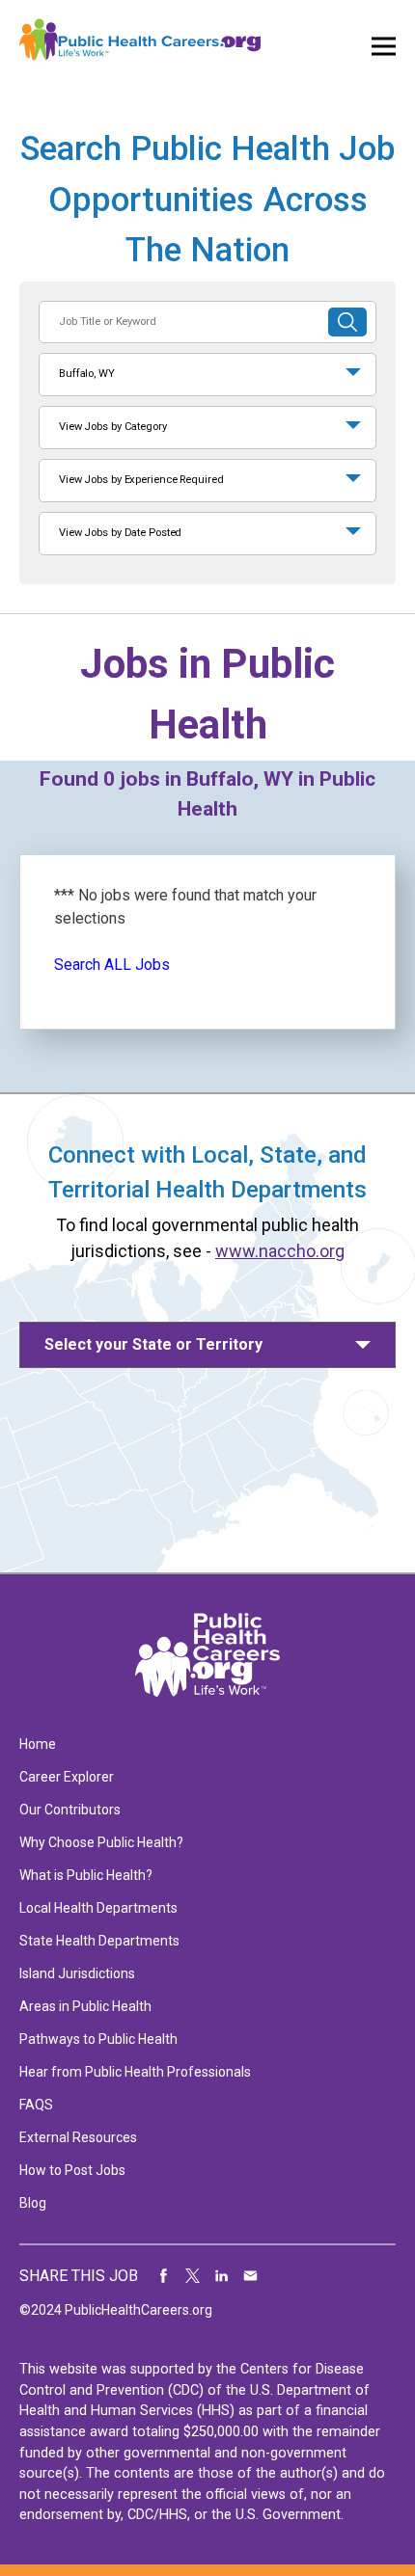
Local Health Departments (98, 1908)
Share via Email (251, 2276)
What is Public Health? (86, 1875)
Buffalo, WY (87, 374)
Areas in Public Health (85, 2006)
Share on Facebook (164, 2276)
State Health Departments (99, 1941)
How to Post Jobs (72, 2170)
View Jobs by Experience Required (141, 480)
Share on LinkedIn (222, 2276)
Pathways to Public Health (98, 2039)
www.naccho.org (280, 1251)
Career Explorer (67, 1777)
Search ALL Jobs (112, 965)
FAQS (36, 2105)
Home (38, 1744)
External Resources (78, 2137)
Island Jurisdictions (77, 1973)
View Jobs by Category (113, 427)
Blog (33, 2203)
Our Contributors (70, 1810)
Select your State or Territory (153, 1344)
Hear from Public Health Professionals (135, 2072)
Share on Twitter (193, 2276)
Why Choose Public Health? (101, 1842)
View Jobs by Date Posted (120, 533)
